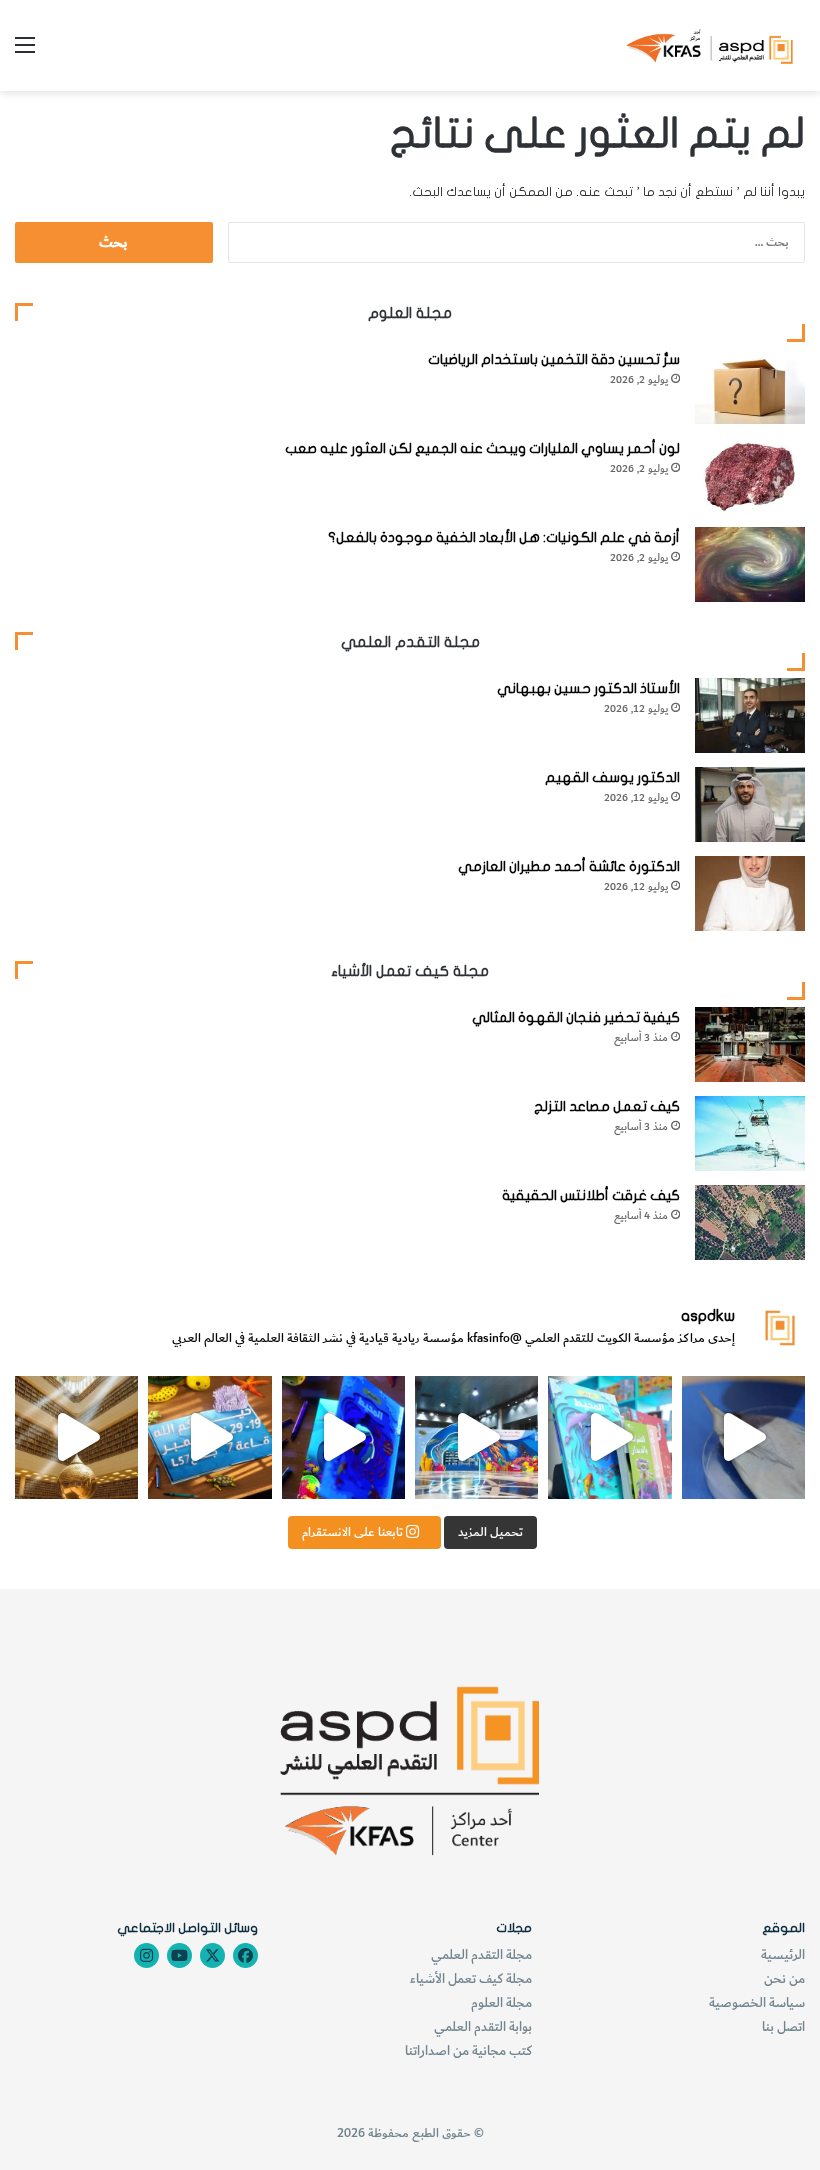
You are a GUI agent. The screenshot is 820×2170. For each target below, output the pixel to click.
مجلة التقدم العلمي (481, 1954)
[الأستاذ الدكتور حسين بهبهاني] (750, 715)
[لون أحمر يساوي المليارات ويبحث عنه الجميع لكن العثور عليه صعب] (750, 475)
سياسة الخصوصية (757, 2002)
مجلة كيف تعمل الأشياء (471, 1978)
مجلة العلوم (501, 2002)
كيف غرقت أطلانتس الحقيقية (591, 1195)
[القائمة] (25, 52)
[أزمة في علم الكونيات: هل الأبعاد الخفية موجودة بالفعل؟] (750, 564)
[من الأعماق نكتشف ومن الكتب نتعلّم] (343, 1437)
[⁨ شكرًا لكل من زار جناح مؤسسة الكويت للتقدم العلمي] (743, 1437)
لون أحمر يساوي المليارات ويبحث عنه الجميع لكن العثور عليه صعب (482, 448)
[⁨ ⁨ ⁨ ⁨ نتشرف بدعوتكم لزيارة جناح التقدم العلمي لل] (476, 1437)
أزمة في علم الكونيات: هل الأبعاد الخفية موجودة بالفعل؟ (504, 537)
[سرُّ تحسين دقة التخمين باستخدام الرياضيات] (750, 386)
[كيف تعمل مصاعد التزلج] (750, 1133)
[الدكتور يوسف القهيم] (750, 804)
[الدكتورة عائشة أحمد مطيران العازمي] (750, 893)
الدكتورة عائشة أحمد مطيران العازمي (569, 866)
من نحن (784, 1978)
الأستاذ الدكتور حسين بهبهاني (588, 688)
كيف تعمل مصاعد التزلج (607, 1106)
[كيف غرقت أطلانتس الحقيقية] (750, 1222)
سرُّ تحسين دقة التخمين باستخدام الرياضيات (554, 359)
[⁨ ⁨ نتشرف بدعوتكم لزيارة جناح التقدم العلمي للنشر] (209, 1437)
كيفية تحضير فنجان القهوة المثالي (576, 1017)
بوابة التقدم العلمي (483, 2026)
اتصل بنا (783, 2026)
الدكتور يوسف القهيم (612, 777)
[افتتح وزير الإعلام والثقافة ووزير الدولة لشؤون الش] (609, 1437)
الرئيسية (783, 1954)
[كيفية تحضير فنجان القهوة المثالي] (750, 1044)
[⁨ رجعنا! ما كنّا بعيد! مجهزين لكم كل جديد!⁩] (76, 1437)
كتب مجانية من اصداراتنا (468, 2050)
